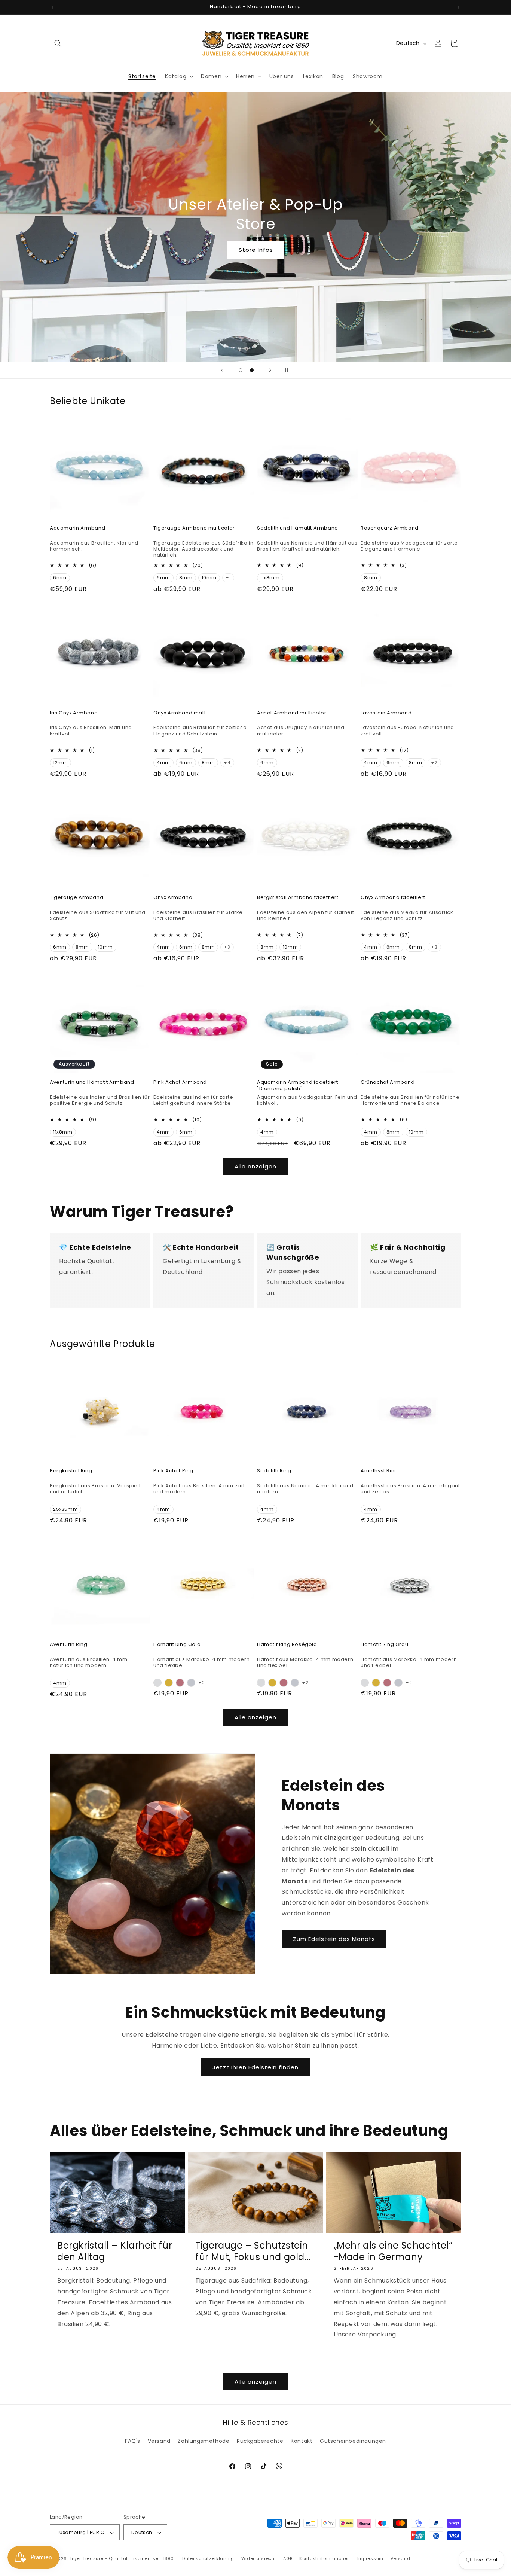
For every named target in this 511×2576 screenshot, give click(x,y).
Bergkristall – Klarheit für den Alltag (115, 2251)
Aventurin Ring (68, 1645)
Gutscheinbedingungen (353, 2441)
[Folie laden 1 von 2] (241, 370)
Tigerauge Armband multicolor (194, 528)
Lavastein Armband (386, 713)
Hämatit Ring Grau (384, 1645)
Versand (159, 2441)
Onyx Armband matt (180, 713)
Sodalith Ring (274, 1471)
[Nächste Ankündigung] (459, 7)
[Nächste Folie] (270, 370)
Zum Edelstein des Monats (334, 1939)
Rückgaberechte (260, 2441)
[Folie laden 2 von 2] (252, 370)
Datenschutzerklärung (208, 2558)
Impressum (370, 2558)
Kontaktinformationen (325, 2558)
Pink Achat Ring (173, 1471)
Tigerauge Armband (77, 898)
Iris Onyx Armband (74, 713)
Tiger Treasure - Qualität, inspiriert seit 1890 (122, 2559)
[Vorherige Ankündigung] (52, 7)
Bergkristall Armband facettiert (298, 898)
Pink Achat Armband (180, 1083)
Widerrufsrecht (259, 2558)
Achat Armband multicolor (292, 713)
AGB (288, 2558)
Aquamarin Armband (77, 528)
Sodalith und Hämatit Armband (298, 528)
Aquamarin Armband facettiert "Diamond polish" (298, 1086)
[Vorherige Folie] (222, 370)
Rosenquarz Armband (390, 528)
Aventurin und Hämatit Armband (92, 1083)
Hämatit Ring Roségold (287, 1645)
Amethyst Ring (379, 1471)
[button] (58, 43)
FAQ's (133, 2441)
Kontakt (302, 2441)
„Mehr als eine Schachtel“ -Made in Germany (393, 2251)
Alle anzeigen (255, 1166)
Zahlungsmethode (204, 2441)
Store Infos (255, 250)
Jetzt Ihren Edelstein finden (255, 2067)
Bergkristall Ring (71, 1471)
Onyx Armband (173, 898)
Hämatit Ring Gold (177, 1645)
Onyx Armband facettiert (393, 898)
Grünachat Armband (388, 1083)
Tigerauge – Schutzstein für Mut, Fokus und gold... (253, 2251)
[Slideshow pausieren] (289, 370)
